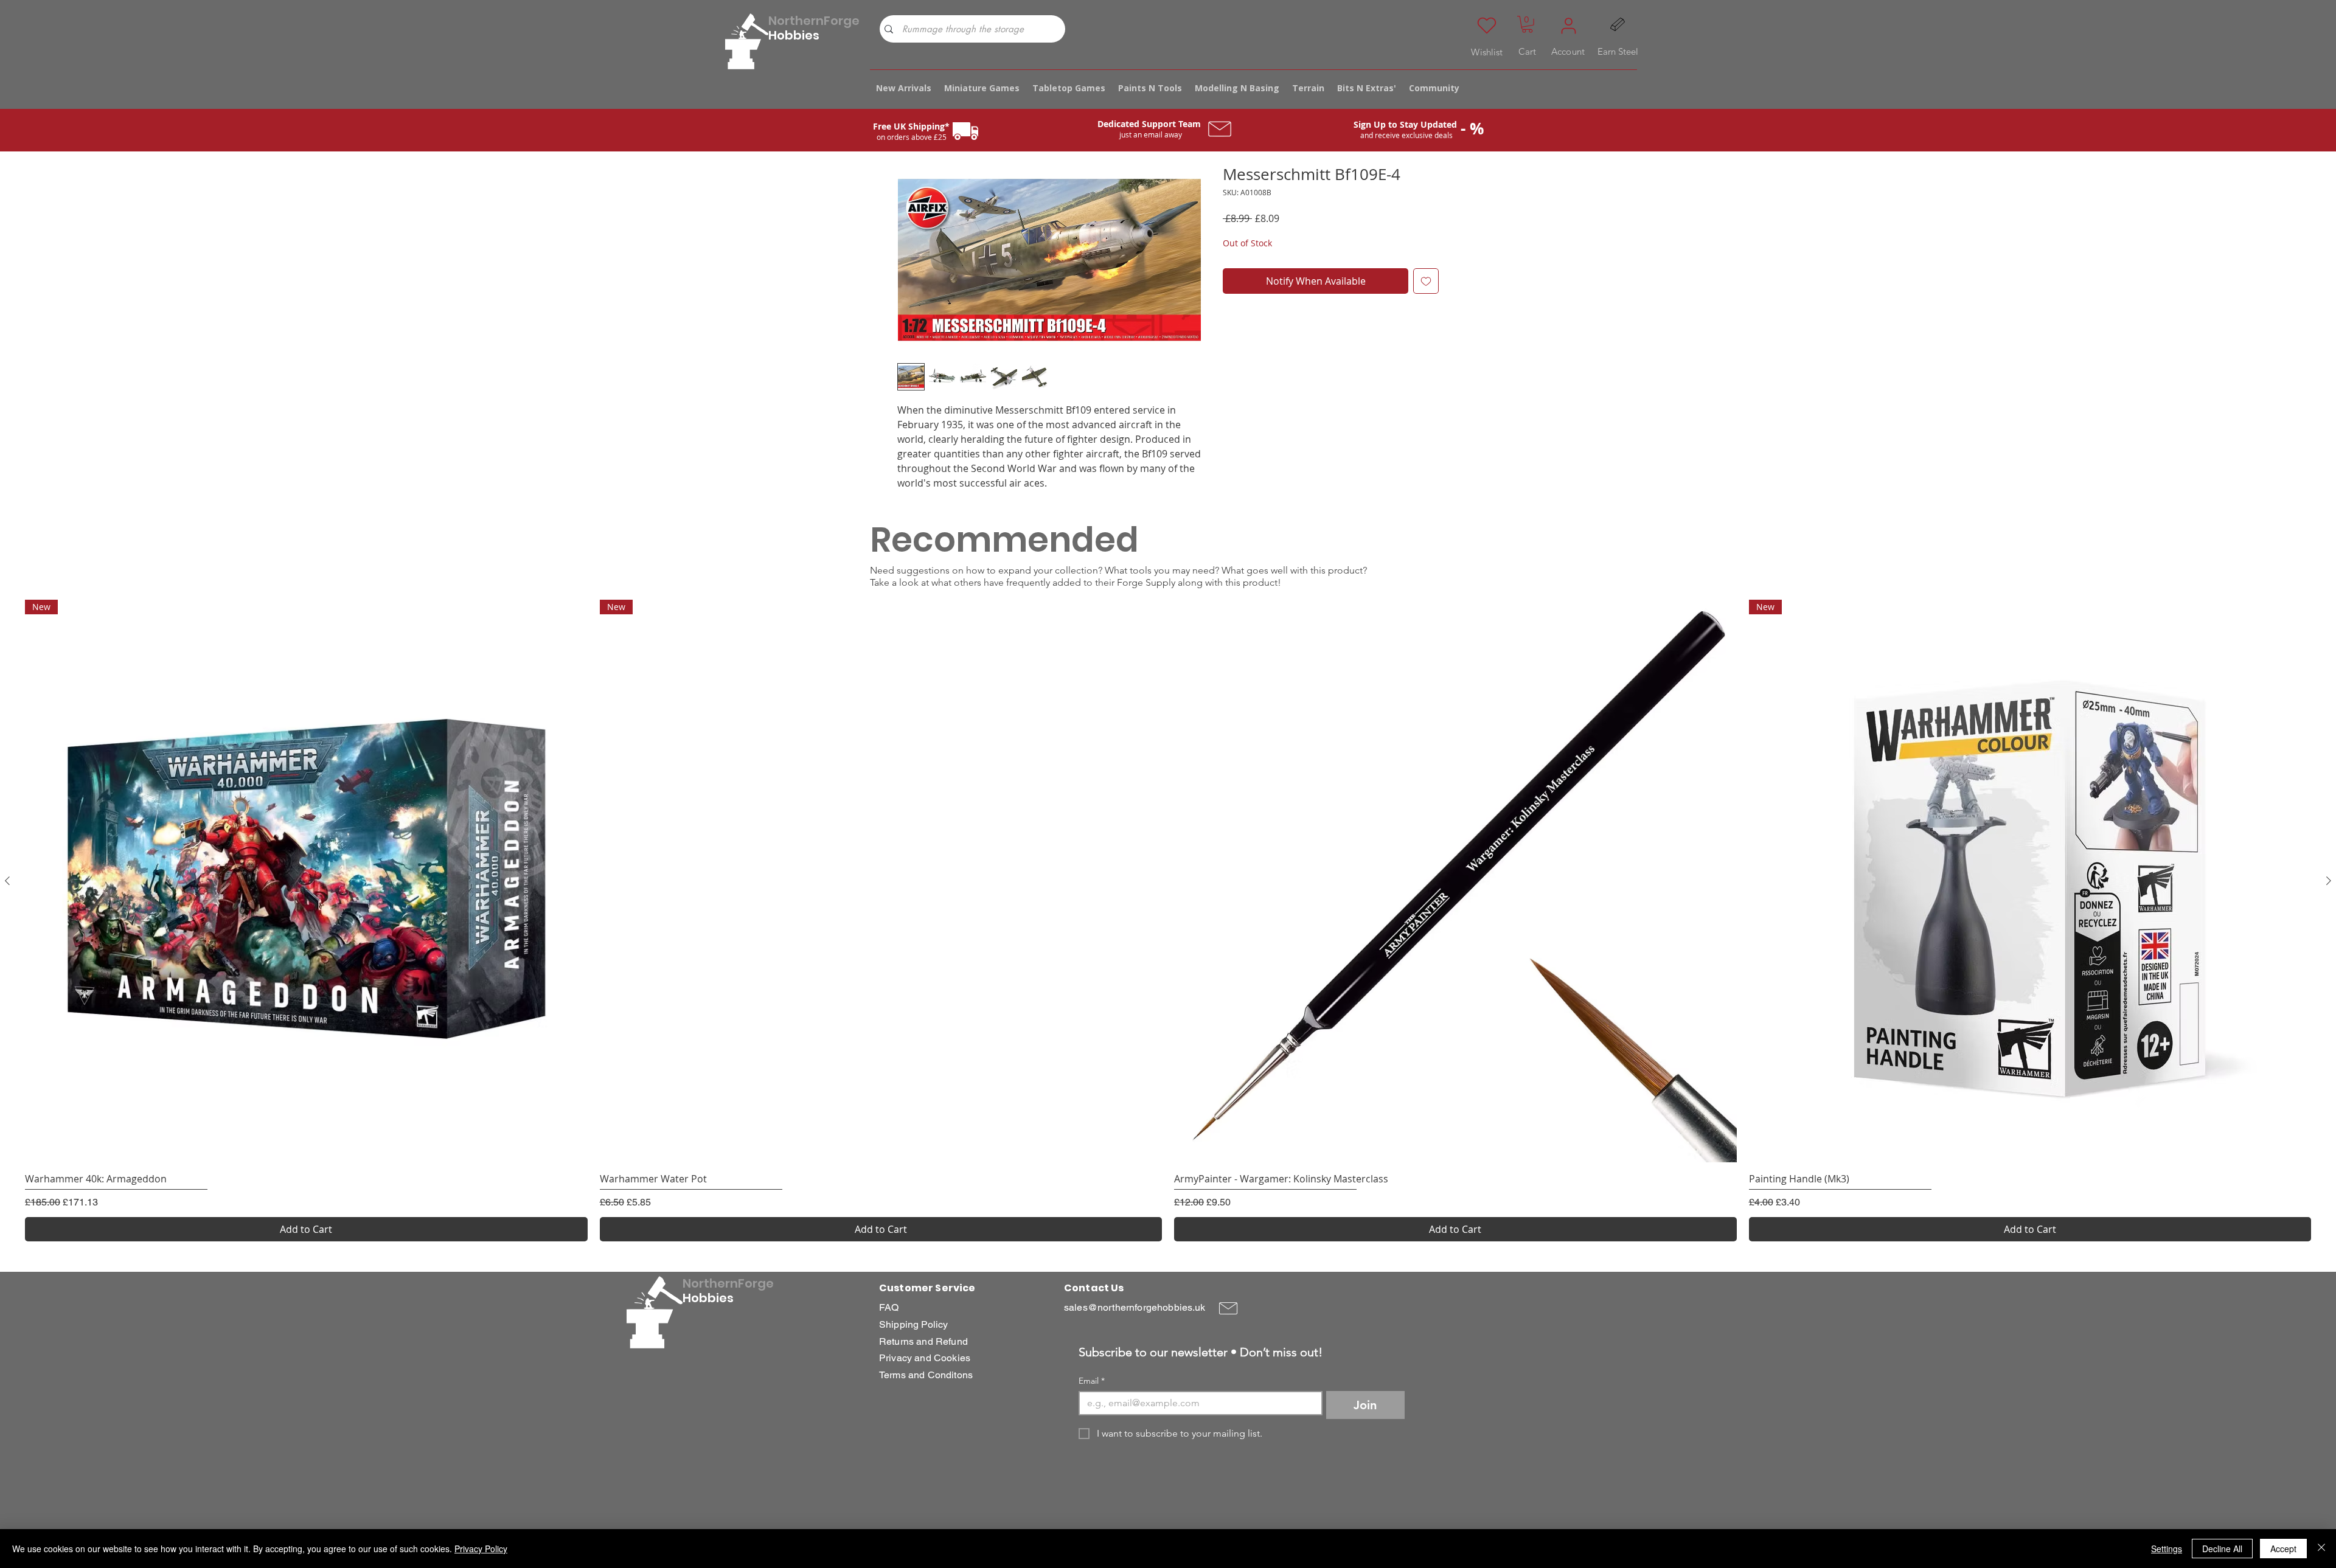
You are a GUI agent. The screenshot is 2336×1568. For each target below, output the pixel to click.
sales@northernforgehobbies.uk (1135, 1307)
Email (1092, 1381)
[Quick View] (1455, 881)
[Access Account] (1568, 26)
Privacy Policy (481, 1549)
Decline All (2222, 1549)
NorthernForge (814, 21)
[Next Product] (2329, 881)
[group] (1168, 921)
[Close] (2321, 1549)
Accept (2283, 1549)
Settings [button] (2167, 1549)
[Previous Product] (7, 881)
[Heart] (1487, 26)
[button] (1527, 24)
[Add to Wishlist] (1426, 281)
